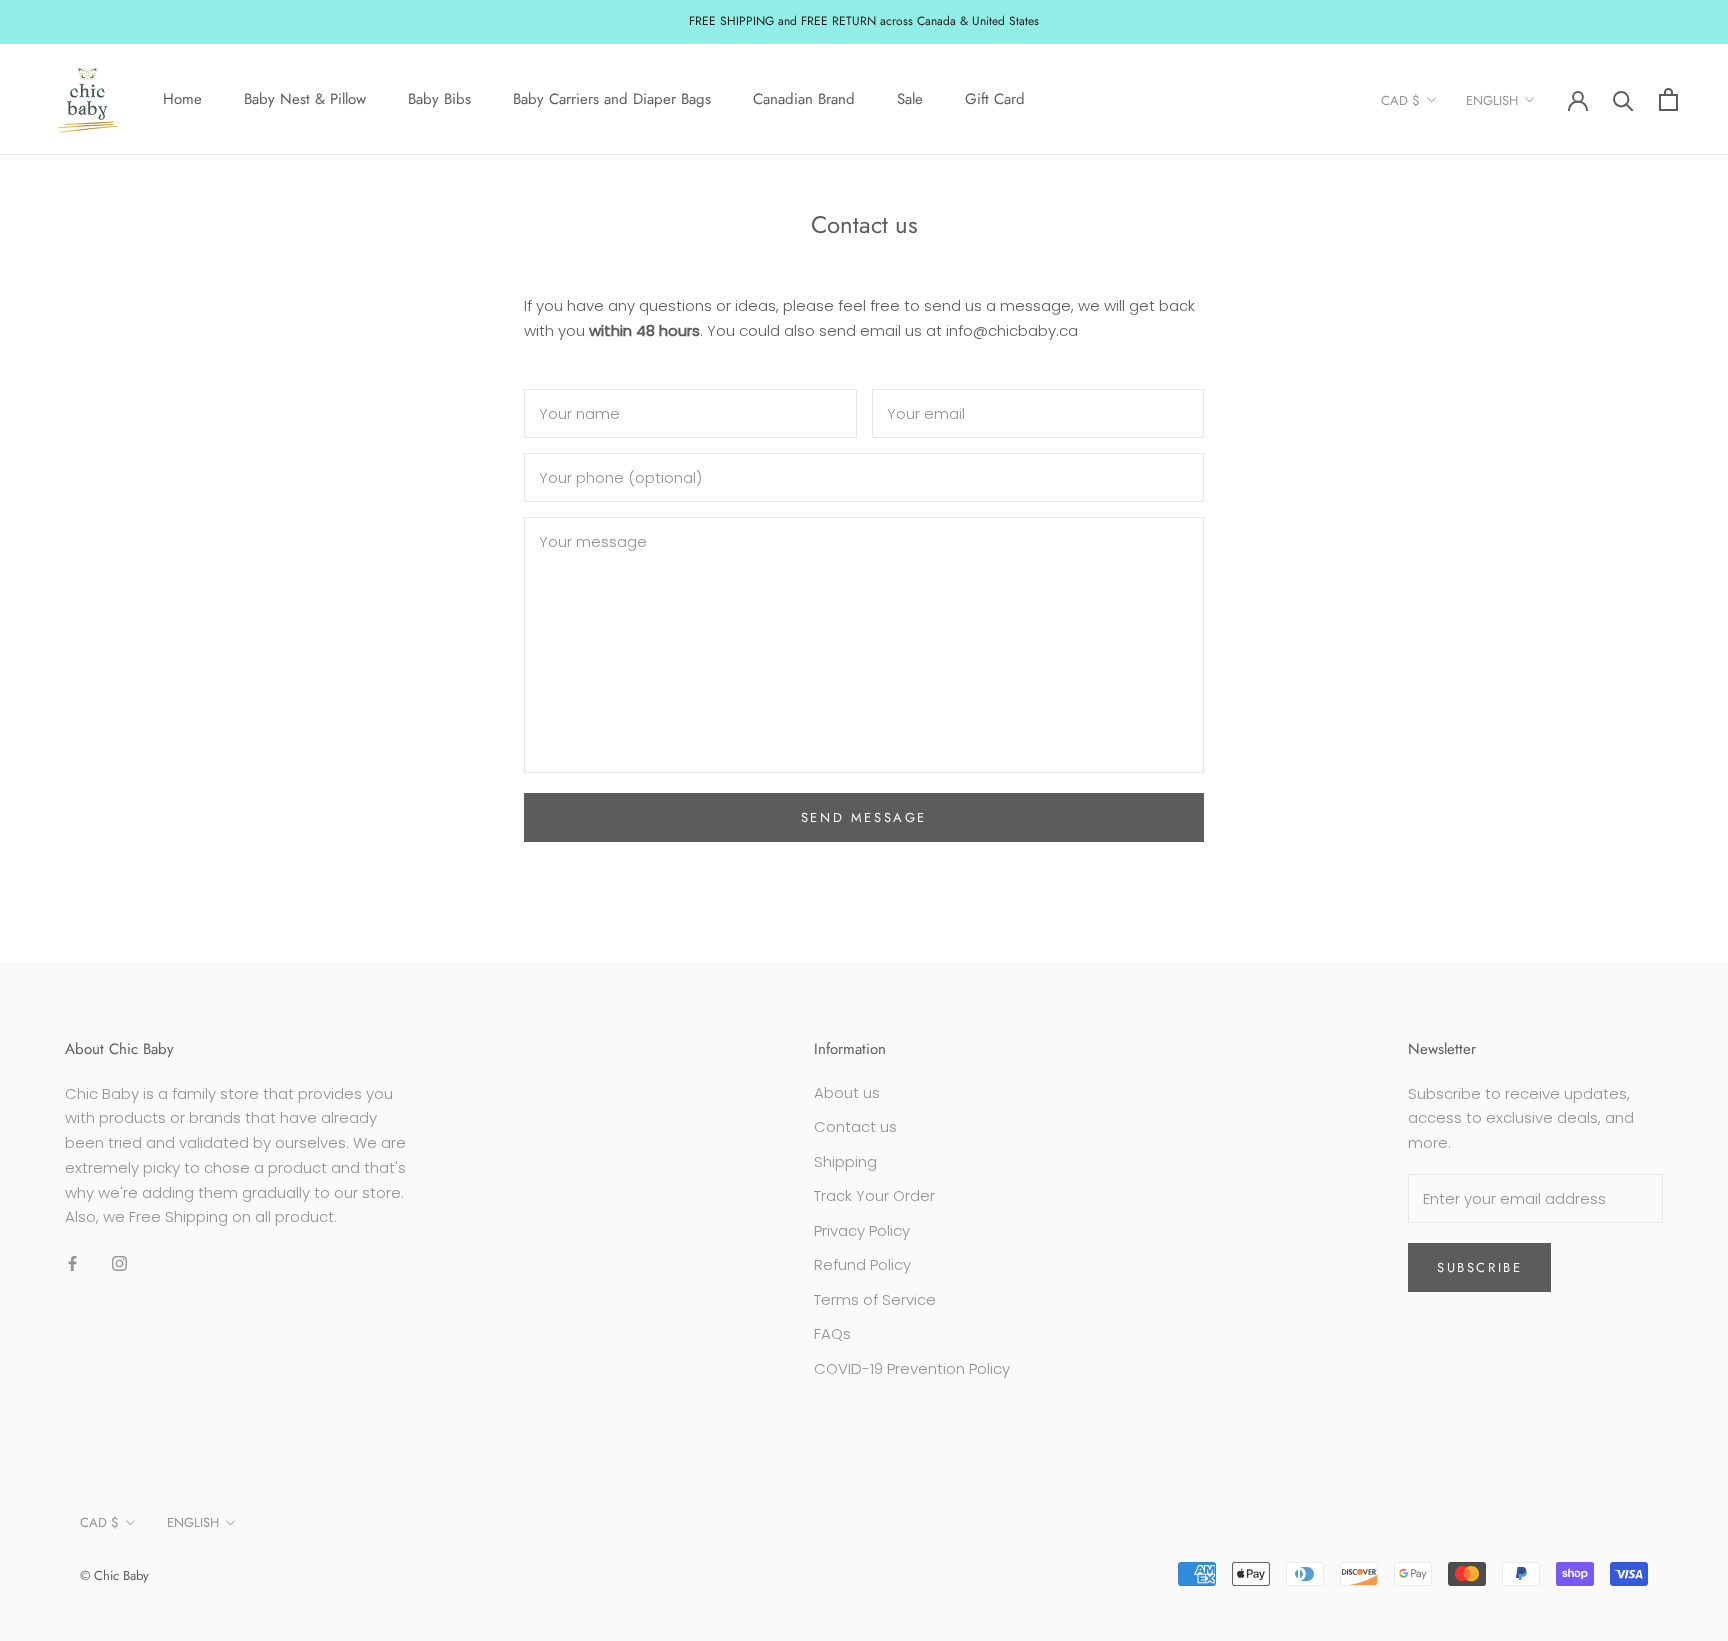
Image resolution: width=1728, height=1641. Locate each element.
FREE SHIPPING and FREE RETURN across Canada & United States (864, 21)
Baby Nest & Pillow (305, 99)
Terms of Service (875, 1299)
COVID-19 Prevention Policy (912, 1368)
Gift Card (995, 99)
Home (182, 99)
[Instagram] (119, 1262)
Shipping (845, 1161)
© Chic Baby (114, 1575)
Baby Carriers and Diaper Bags (612, 99)
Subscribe (1479, 1267)
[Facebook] (72, 1262)
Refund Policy (862, 1264)
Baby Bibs (439, 99)
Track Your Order (874, 1195)
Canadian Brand (804, 99)
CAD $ (1400, 100)
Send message (864, 817)
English (1492, 100)
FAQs (832, 1333)
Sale (910, 99)
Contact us (855, 1126)
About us (847, 1092)
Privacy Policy (862, 1230)
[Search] (1623, 99)
